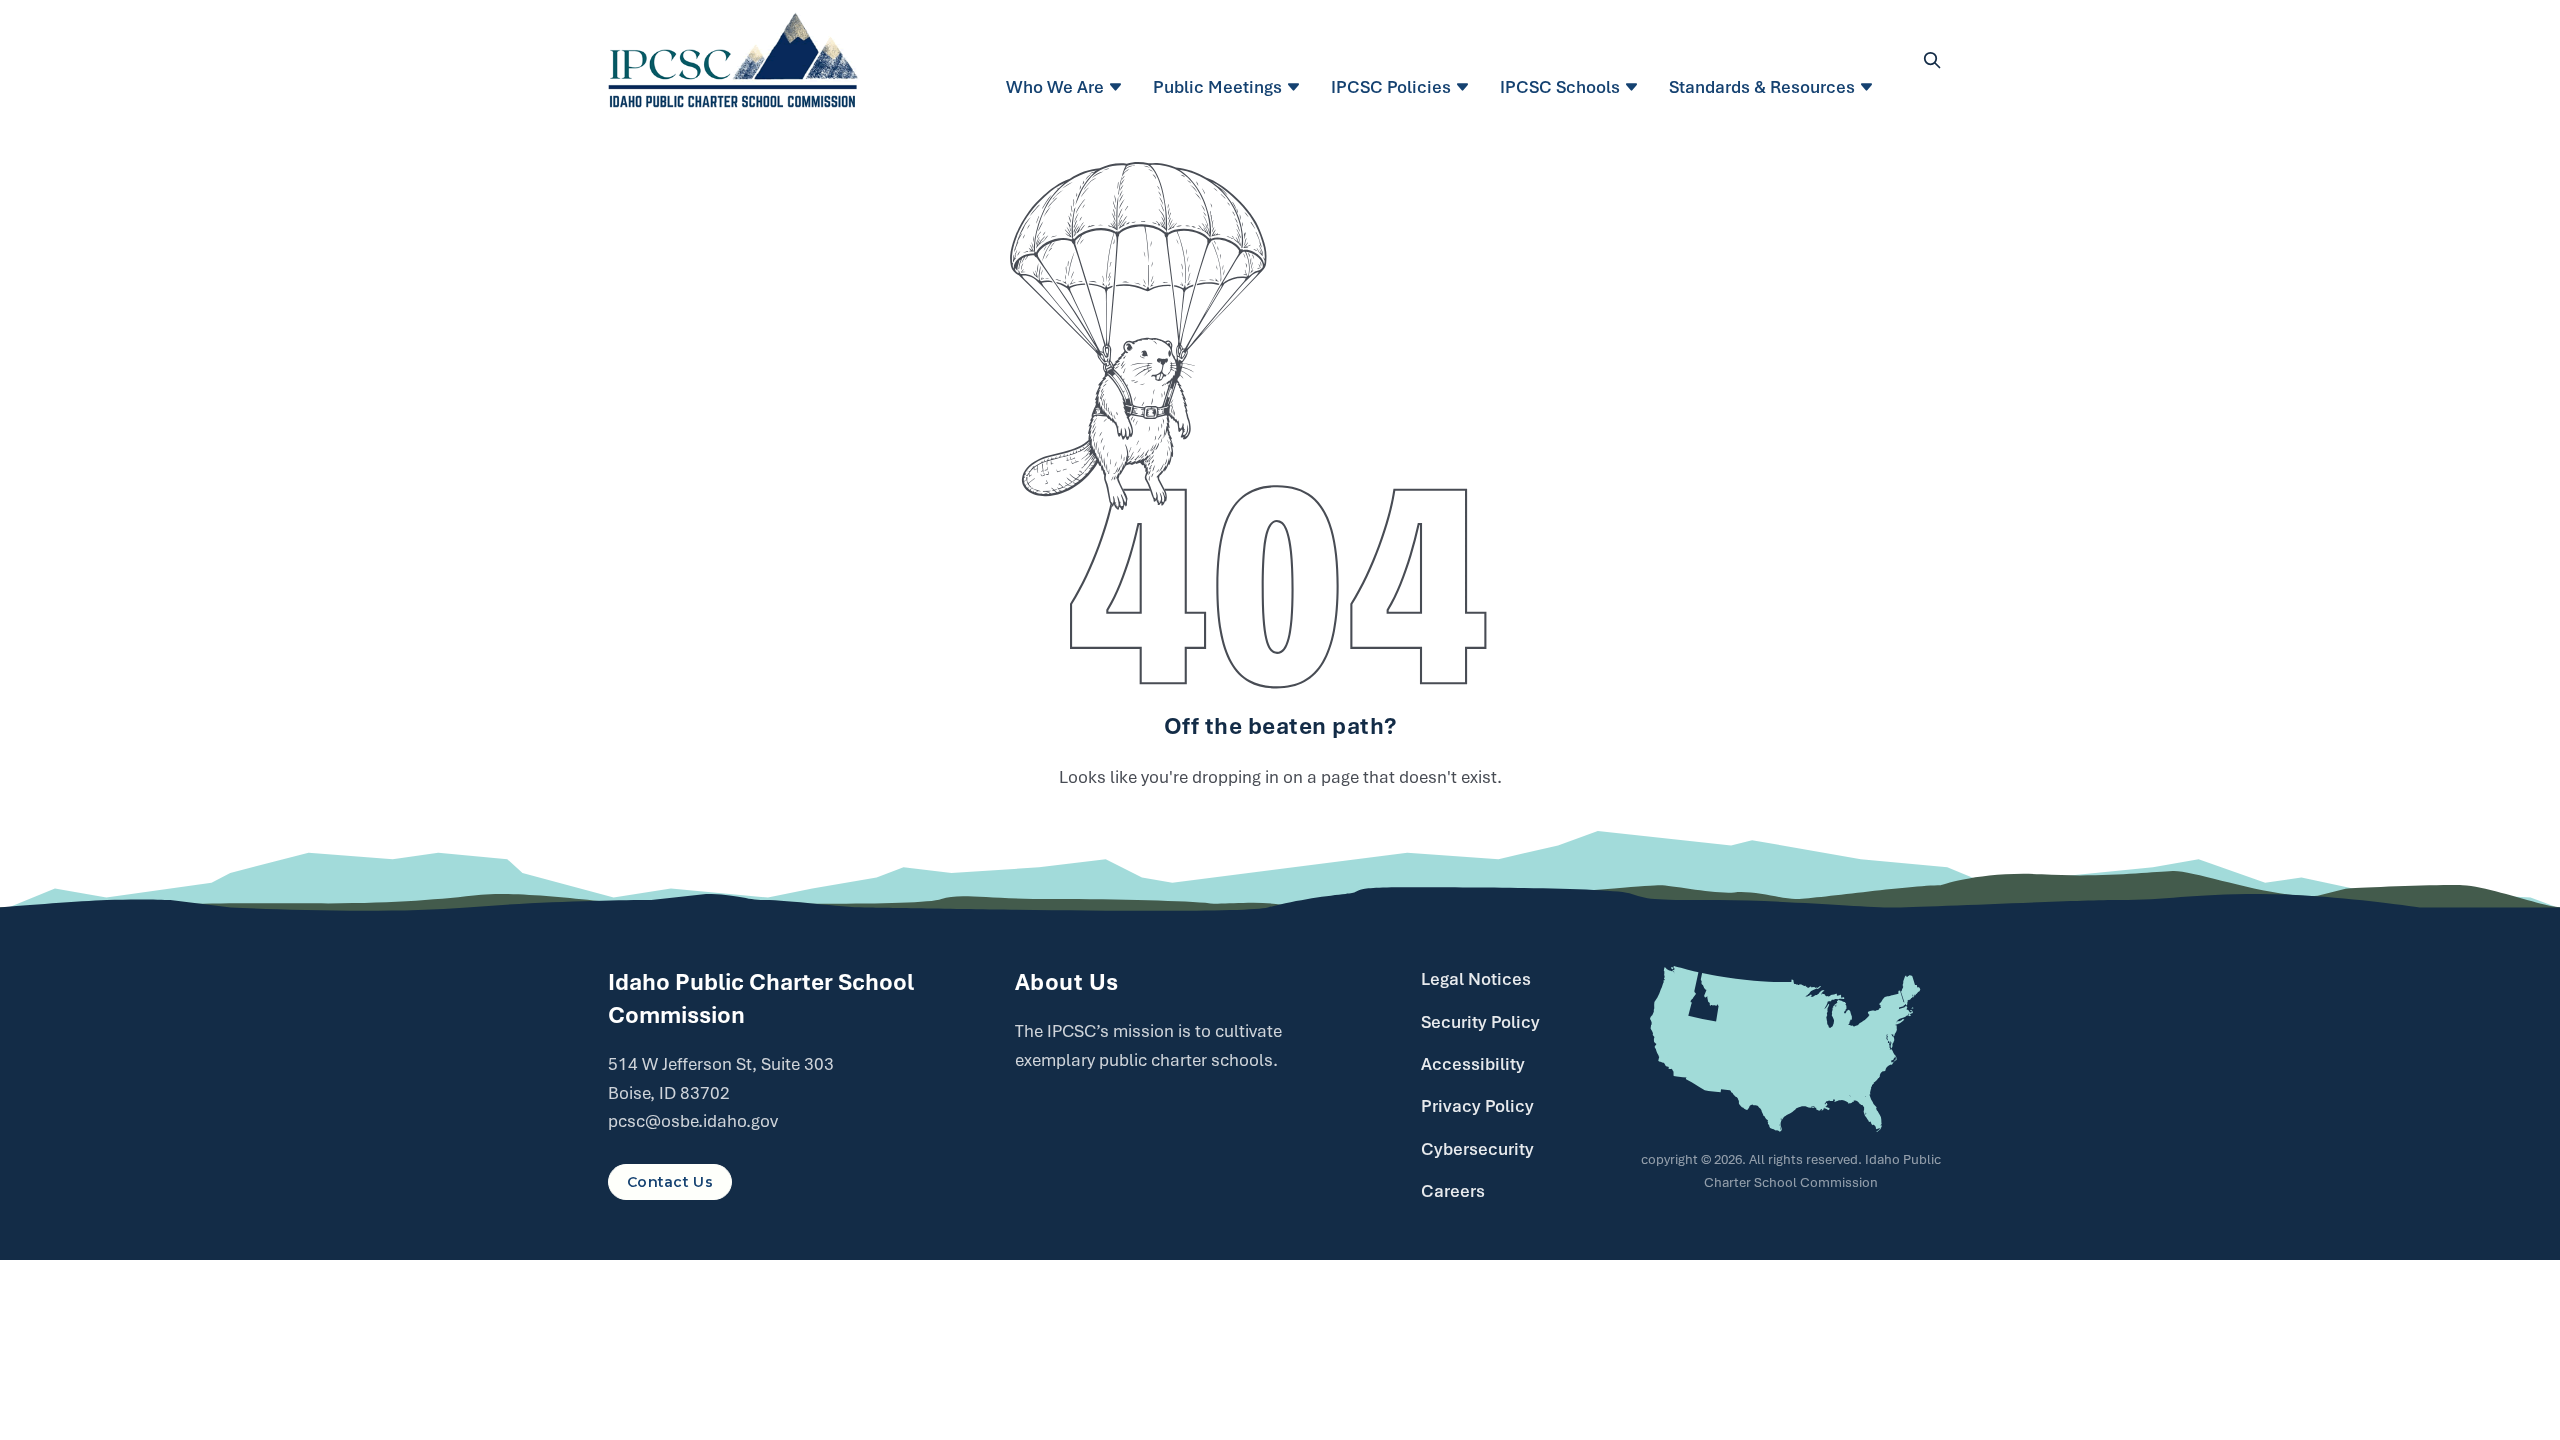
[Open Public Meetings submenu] (1296, 87)
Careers (1453, 1191)
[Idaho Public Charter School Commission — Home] (733, 60)
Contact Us (670, 1182)
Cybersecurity (1477, 1149)
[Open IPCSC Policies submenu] (1465, 87)
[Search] (1932, 60)
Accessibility (1473, 1064)
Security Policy (1480, 1022)
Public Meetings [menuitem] (1217, 87)
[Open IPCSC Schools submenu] (1634, 87)
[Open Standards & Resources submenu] (1869, 87)
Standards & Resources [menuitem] (1762, 87)
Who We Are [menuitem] (1055, 87)
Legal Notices (1476, 979)
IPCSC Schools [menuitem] (1560, 87)
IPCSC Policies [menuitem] (1391, 87)
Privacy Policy (1477, 1106)
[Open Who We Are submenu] (1118, 87)
